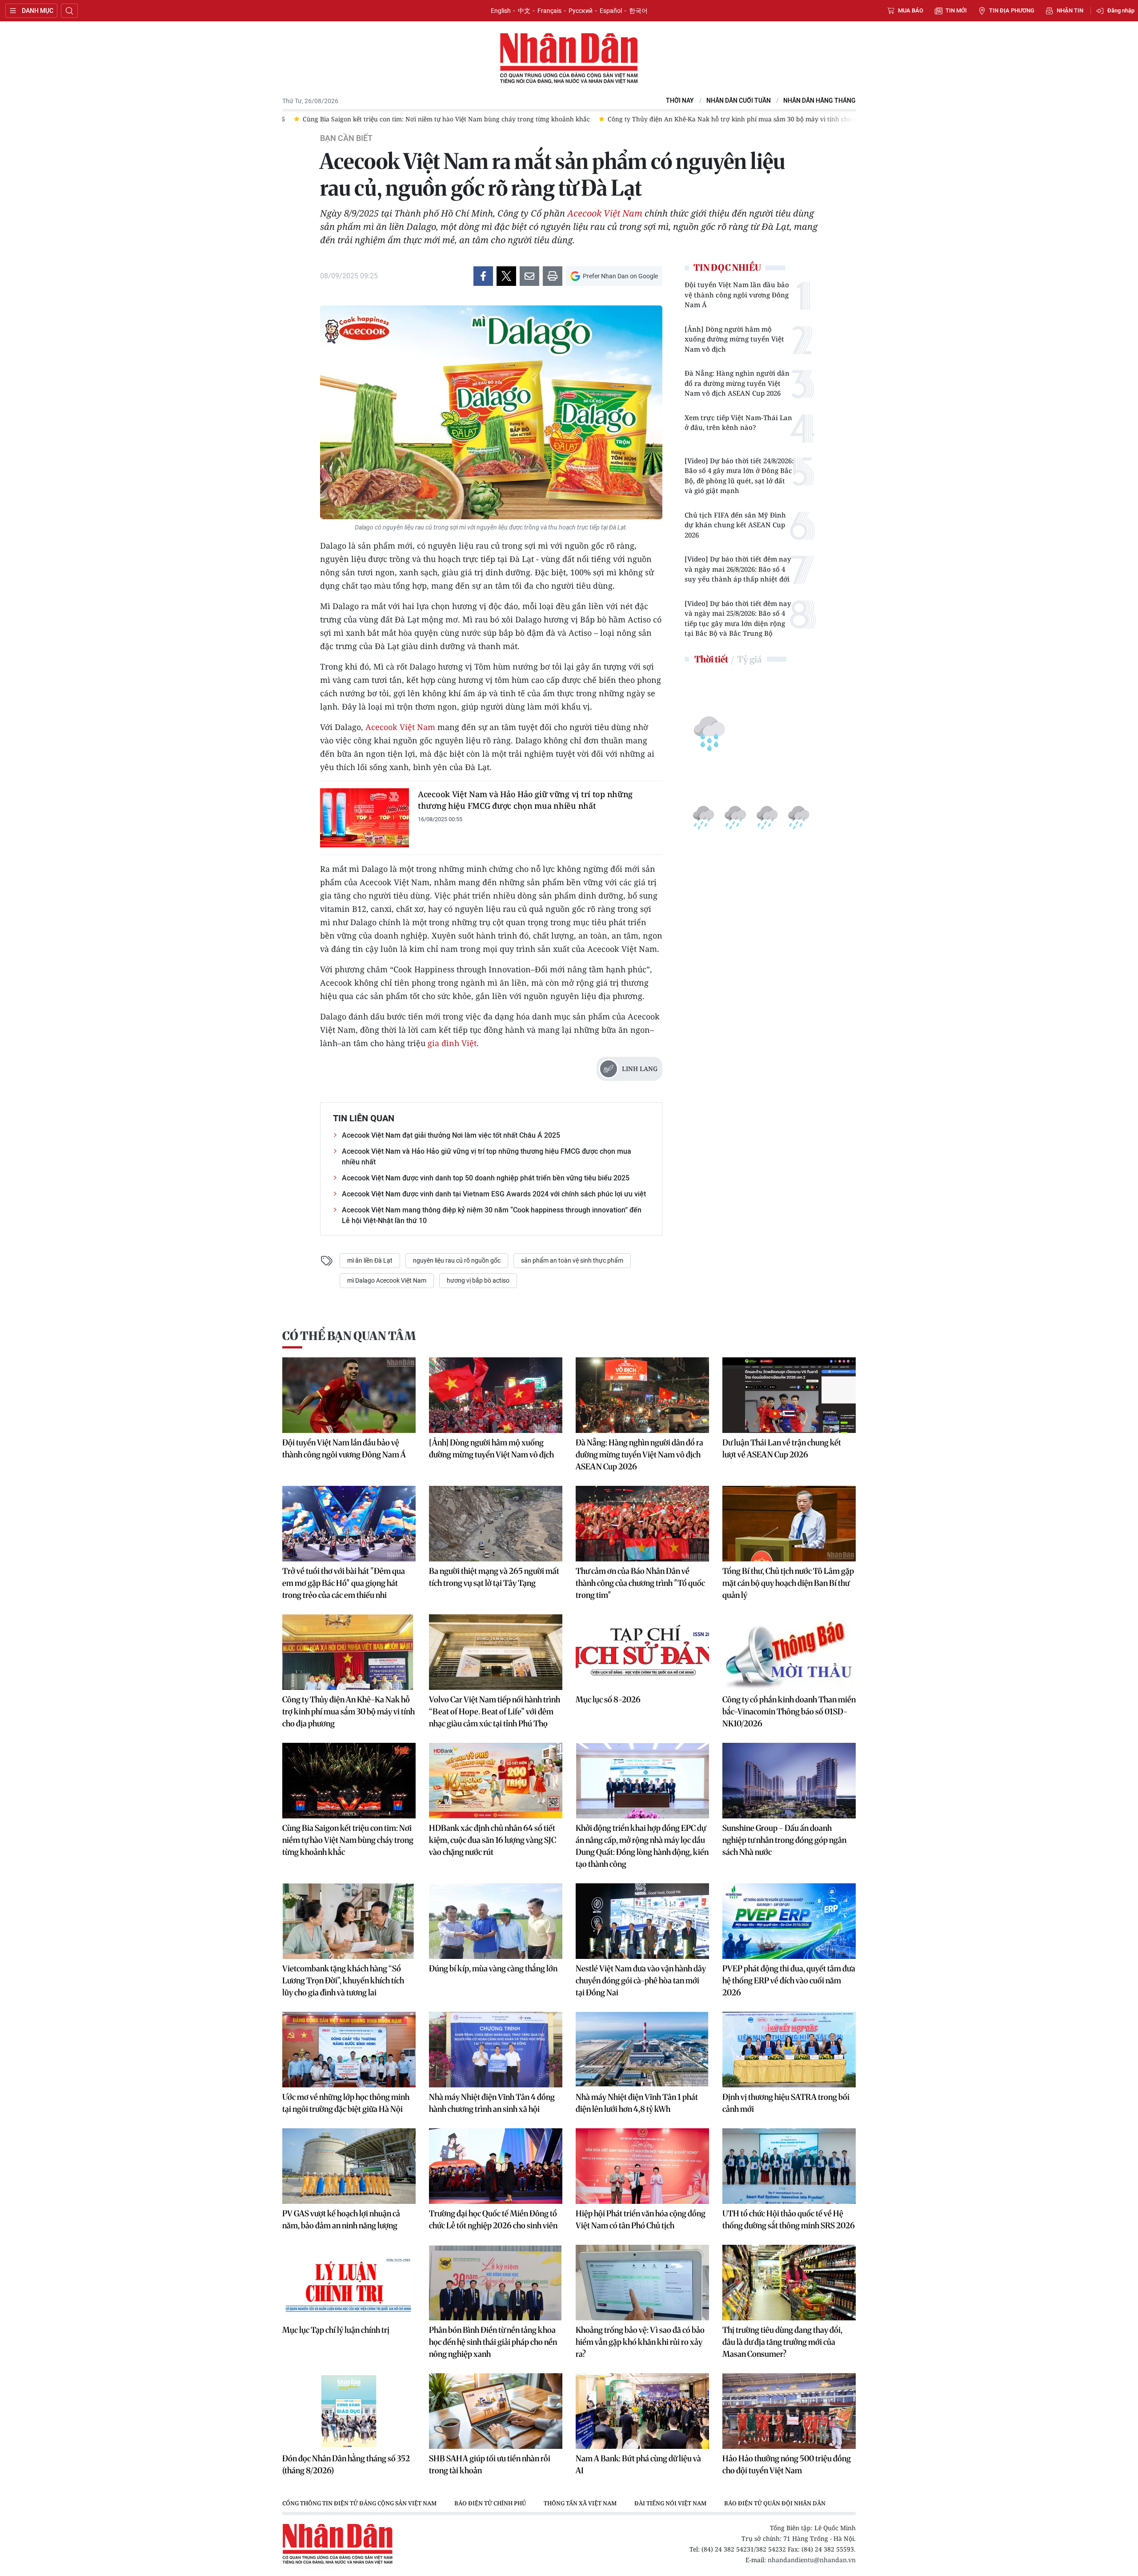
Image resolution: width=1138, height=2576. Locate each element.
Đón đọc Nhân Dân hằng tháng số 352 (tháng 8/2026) (346, 2464)
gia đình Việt (452, 1043)
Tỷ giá (749, 659)
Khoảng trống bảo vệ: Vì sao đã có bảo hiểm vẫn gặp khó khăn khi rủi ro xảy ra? (640, 2342)
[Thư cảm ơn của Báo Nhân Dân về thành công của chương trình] (642, 1524)
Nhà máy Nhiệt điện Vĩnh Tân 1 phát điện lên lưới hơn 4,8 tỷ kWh (637, 2103)
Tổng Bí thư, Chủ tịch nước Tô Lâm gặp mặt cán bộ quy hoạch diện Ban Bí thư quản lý (788, 1583)
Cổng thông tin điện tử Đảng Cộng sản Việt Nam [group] (359, 2503)
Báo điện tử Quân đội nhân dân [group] (775, 2503)
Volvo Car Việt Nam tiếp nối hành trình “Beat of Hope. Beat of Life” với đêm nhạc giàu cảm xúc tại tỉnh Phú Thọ (495, 1711)
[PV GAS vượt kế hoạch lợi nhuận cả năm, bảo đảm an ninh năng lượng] (349, 2166)
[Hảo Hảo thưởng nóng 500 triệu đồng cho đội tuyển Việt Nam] (789, 2411)
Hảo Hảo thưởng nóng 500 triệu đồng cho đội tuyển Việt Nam (787, 2464)
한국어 (638, 11)
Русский (581, 11)
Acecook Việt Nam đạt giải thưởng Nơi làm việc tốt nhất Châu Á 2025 (451, 1135)
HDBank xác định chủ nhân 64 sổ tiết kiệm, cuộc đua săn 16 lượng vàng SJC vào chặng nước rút (493, 1840)
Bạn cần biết (346, 138)
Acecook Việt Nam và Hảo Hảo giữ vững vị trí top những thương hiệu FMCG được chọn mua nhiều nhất (525, 800)
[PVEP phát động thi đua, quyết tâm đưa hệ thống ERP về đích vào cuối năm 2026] (789, 1921)
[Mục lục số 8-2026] (642, 1652)
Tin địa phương (1012, 10)
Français (549, 11)
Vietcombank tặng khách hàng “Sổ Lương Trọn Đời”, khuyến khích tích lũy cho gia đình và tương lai (343, 1980)
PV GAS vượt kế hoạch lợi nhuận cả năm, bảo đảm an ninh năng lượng (341, 2219)
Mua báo (911, 10)
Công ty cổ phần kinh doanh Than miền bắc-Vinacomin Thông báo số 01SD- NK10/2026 (789, 1711)
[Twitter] (506, 276)
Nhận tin (1070, 10)
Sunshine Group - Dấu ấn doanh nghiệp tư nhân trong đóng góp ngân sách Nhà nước (784, 1840)
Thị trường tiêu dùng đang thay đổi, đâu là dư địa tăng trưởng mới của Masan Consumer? (782, 2342)
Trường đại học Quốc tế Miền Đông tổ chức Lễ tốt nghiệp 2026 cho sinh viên (493, 2219)
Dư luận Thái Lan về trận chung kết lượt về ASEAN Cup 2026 (782, 1448)
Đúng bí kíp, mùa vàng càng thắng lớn (493, 1968)
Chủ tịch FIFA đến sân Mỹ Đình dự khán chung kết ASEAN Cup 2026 (735, 525)
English (501, 11)
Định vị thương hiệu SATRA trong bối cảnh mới (786, 2103)
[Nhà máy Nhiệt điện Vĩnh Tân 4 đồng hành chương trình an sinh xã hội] (496, 2050)
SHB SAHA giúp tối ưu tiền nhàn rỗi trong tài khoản (490, 2464)
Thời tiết (711, 659)
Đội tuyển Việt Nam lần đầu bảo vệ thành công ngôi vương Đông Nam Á (737, 295)
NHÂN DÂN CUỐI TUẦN (739, 101)
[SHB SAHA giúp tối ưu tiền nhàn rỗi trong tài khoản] (496, 2411)
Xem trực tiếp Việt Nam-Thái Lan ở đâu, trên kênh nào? (738, 423)
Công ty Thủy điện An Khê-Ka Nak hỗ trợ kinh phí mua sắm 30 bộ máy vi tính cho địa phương (349, 1711)
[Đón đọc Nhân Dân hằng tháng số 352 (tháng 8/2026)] (349, 2411)
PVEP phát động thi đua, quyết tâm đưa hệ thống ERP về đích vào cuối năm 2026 (789, 1980)
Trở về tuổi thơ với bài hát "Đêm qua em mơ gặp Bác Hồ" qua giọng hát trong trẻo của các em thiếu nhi (344, 1583)
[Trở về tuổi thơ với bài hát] (349, 1524)
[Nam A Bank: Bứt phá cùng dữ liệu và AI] (642, 2411)
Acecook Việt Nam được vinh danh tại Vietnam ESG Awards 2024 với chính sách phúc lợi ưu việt (494, 1194)
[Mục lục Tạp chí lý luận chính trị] (349, 2283)
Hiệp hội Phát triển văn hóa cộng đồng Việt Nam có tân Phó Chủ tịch (641, 2219)
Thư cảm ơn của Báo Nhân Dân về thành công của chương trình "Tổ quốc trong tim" (640, 1583)
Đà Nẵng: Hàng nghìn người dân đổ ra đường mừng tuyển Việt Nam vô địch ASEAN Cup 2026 (737, 383)
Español (611, 11)
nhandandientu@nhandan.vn (812, 2560)
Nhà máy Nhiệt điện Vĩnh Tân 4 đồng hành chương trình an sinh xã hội (492, 2103)
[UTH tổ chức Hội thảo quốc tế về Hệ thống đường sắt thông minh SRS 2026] (789, 2166)
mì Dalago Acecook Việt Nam (387, 1280)
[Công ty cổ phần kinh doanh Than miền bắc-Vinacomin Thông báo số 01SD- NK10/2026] (789, 1652)
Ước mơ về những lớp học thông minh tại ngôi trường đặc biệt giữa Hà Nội (346, 2103)
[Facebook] (483, 276)
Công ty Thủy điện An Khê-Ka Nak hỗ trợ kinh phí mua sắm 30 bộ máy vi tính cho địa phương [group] (549, 119)
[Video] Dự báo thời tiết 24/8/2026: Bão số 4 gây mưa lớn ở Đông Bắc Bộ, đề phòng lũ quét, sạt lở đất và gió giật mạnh (739, 476)
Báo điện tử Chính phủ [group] (490, 2503)
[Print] (553, 276)
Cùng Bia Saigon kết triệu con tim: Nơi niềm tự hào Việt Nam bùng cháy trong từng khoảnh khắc (348, 1840)
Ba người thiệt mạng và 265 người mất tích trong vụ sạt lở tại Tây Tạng (494, 1577)
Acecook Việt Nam (605, 213)
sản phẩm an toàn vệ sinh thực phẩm (572, 1260)
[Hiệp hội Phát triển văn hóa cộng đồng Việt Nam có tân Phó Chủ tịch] (642, 2166)
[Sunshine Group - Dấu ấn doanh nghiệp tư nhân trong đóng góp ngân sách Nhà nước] (789, 1781)
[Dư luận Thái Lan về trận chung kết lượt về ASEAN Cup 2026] (789, 1395)
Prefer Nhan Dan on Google (620, 276)
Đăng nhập (1121, 10)
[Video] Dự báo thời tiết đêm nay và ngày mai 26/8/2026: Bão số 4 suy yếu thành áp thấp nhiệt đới (738, 569)
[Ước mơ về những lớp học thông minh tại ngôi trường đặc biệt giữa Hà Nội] (349, 2050)
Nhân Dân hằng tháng (819, 101)
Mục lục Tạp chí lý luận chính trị (336, 2330)
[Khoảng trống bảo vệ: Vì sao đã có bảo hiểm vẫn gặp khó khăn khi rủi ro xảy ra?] (642, 2283)
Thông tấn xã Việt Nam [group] (580, 2503)
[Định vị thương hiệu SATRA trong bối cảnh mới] (789, 2050)
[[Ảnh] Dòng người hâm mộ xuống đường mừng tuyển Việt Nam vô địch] (496, 1395)
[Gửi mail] (529, 276)
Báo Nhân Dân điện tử (569, 59)
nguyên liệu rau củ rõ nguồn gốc (457, 1260)
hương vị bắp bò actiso (478, 1280)
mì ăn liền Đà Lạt (370, 1260)
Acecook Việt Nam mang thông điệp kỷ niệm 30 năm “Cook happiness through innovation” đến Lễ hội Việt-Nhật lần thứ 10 (492, 1215)
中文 (524, 11)
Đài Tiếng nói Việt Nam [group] (670, 2503)
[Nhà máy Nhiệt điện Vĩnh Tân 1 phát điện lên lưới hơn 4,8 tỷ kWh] (642, 2050)
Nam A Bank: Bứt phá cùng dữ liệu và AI (638, 2464)
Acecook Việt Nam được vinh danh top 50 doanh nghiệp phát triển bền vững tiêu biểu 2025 (486, 1178)
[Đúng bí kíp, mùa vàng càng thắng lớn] (496, 1921)
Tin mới (956, 10)
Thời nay (680, 101)
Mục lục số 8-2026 (608, 1699)
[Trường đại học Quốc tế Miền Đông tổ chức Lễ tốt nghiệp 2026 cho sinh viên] (496, 2166)
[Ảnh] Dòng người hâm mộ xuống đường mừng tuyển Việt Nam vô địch (734, 339)
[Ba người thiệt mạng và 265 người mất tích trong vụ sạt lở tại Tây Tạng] (496, 1524)
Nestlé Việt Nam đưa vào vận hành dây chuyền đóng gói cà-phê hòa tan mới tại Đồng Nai (641, 1980)
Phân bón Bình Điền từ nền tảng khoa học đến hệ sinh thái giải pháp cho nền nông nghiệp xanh (493, 2342)
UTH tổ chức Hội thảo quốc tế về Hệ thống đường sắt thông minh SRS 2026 (789, 2219)
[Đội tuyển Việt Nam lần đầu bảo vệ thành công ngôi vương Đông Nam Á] (349, 1395)
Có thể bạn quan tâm (349, 1336)
